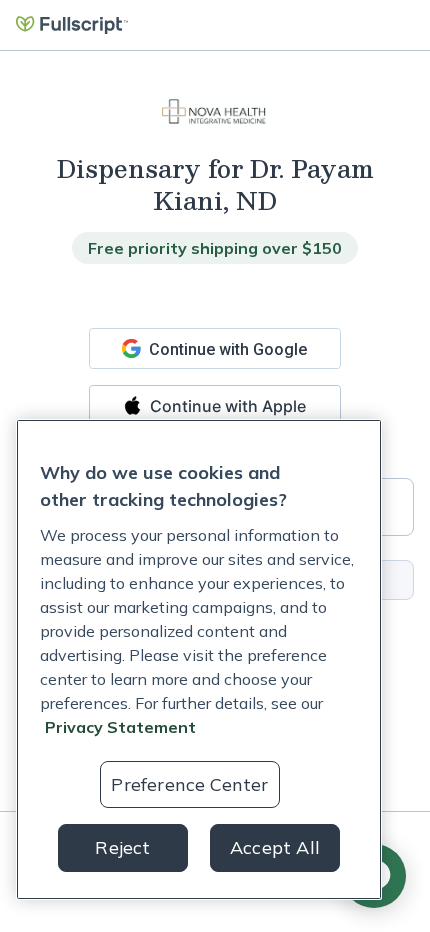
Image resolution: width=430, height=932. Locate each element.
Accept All (275, 847)
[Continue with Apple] (215, 405)
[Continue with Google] (215, 348)
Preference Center (189, 784)
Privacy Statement (120, 727)
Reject (122, 847)
